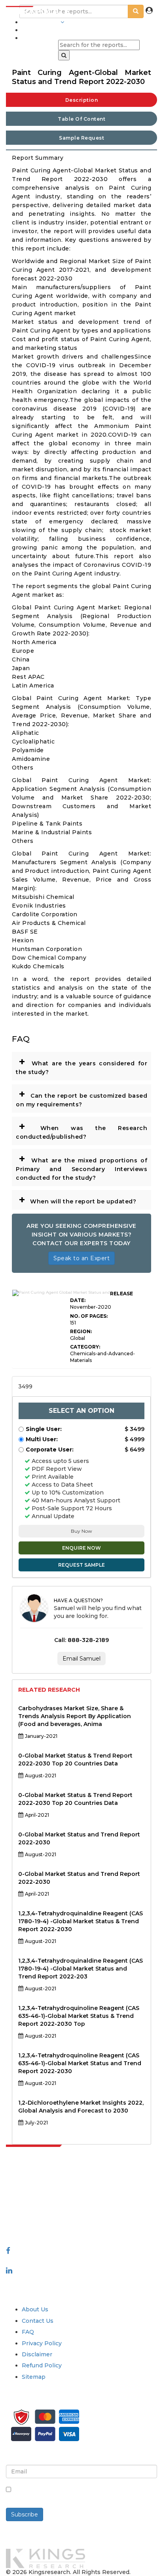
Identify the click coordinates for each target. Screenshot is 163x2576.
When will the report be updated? (77, 1199)
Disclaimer (37, 2354)
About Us (35, 2309)
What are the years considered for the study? (81, 1065)
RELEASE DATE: (101, 1297)
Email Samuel (81, 1659)
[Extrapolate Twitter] (81, 2260)
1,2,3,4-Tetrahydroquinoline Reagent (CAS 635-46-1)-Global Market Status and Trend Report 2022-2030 (80, 2063)
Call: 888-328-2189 (81, 1640)
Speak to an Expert (81, 1258)
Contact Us (38, 2321)
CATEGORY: (85, 1347)
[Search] (64, 55)
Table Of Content (81, 119)
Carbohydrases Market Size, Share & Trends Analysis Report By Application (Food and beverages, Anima (75, 1716)
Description (82, 100)
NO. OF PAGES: (89, 1316)
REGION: (81, 1331)
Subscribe (25, 2514)
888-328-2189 (28, 2219)
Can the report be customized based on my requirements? (81, 1097)
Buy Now (81, 1531)
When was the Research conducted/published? (81, 1130)
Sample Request (81, 138)
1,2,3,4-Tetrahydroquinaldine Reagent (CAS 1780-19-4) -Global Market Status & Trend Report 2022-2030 (81, 1921)
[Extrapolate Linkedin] (9, 2270)
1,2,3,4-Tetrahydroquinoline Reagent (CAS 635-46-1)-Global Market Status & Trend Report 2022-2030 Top (79, 2016)
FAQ (28, 2332)
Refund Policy (42, 2365)
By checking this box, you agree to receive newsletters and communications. (76, 2494)
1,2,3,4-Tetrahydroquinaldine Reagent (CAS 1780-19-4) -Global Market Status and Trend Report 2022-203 (81, 1969)
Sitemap (34, 2377)
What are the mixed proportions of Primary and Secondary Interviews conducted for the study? (81, 1167)
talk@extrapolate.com (38, 2211)
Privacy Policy (42, 2343)
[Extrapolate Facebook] (8, 2251)
